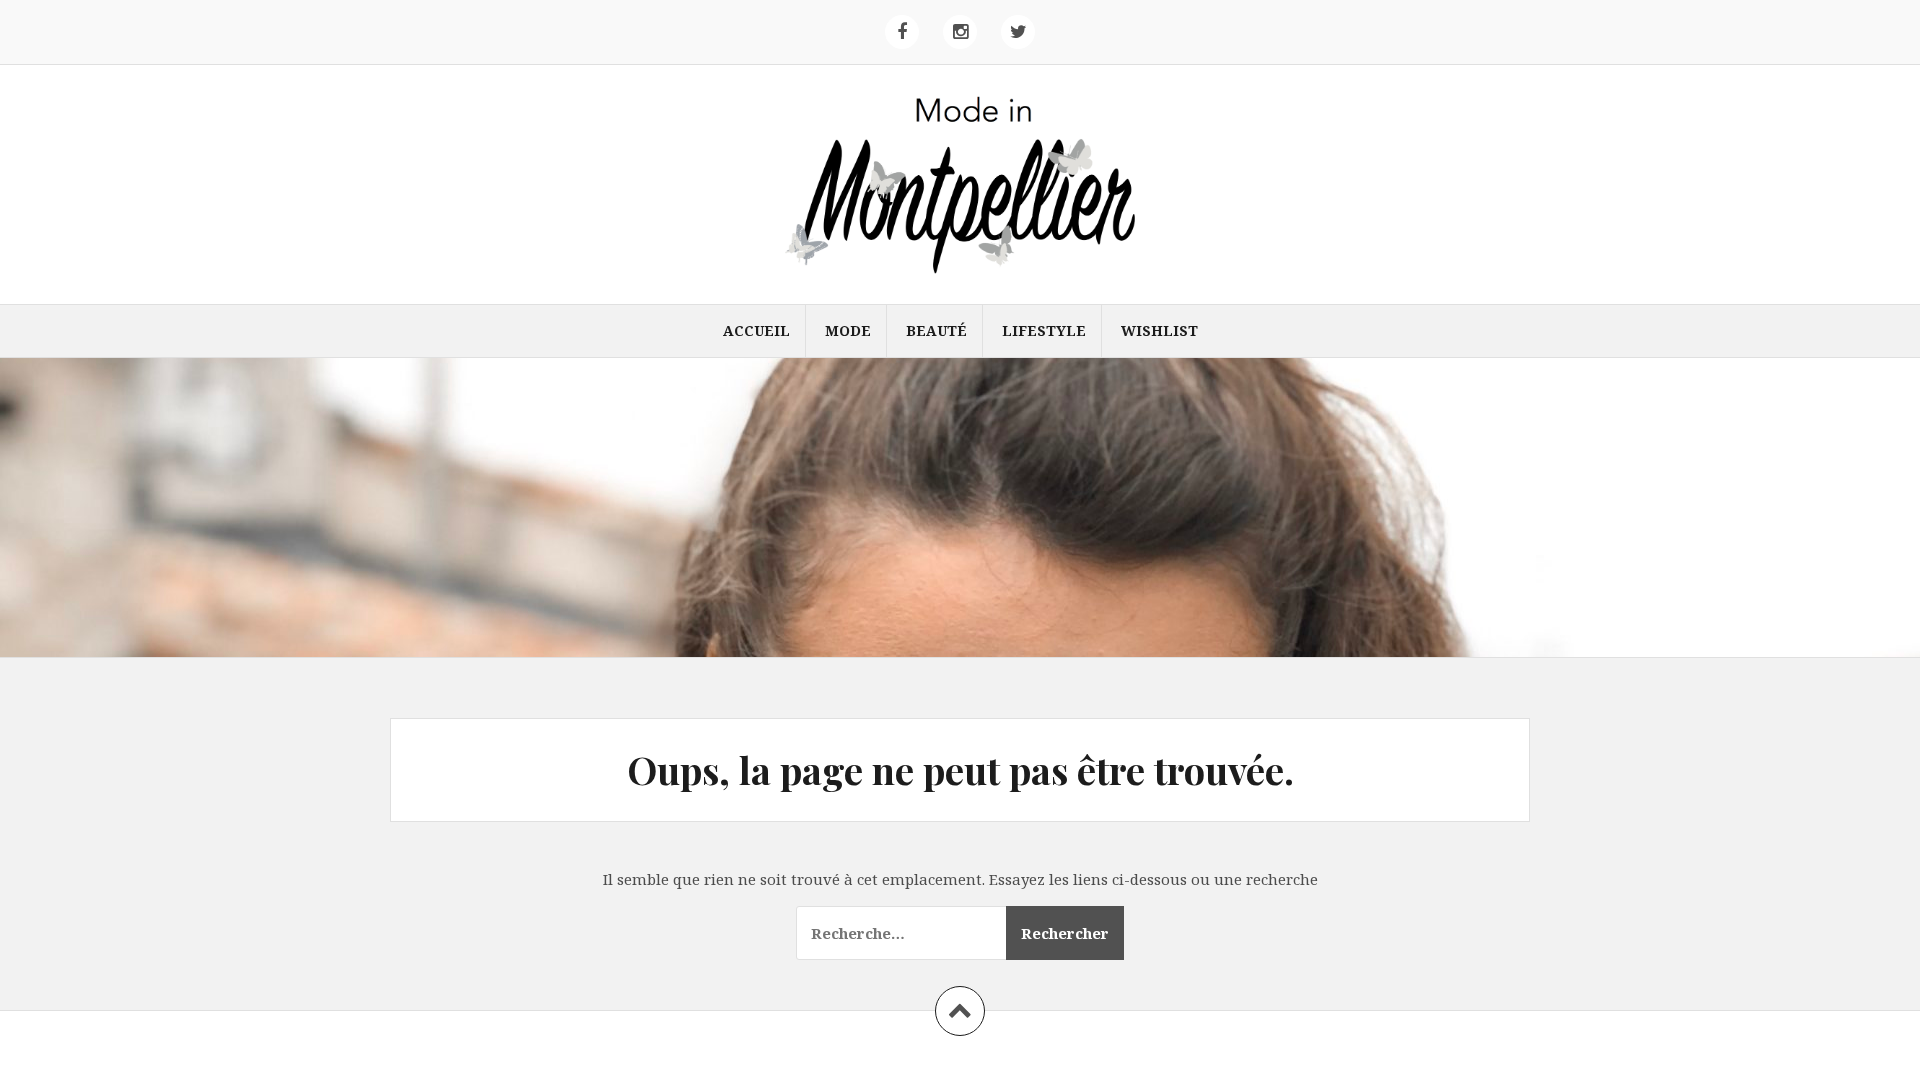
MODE (848, 330)
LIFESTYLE (1044, 330)
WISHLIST (1159, 330)
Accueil (756, 330)
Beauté (936, 330)
